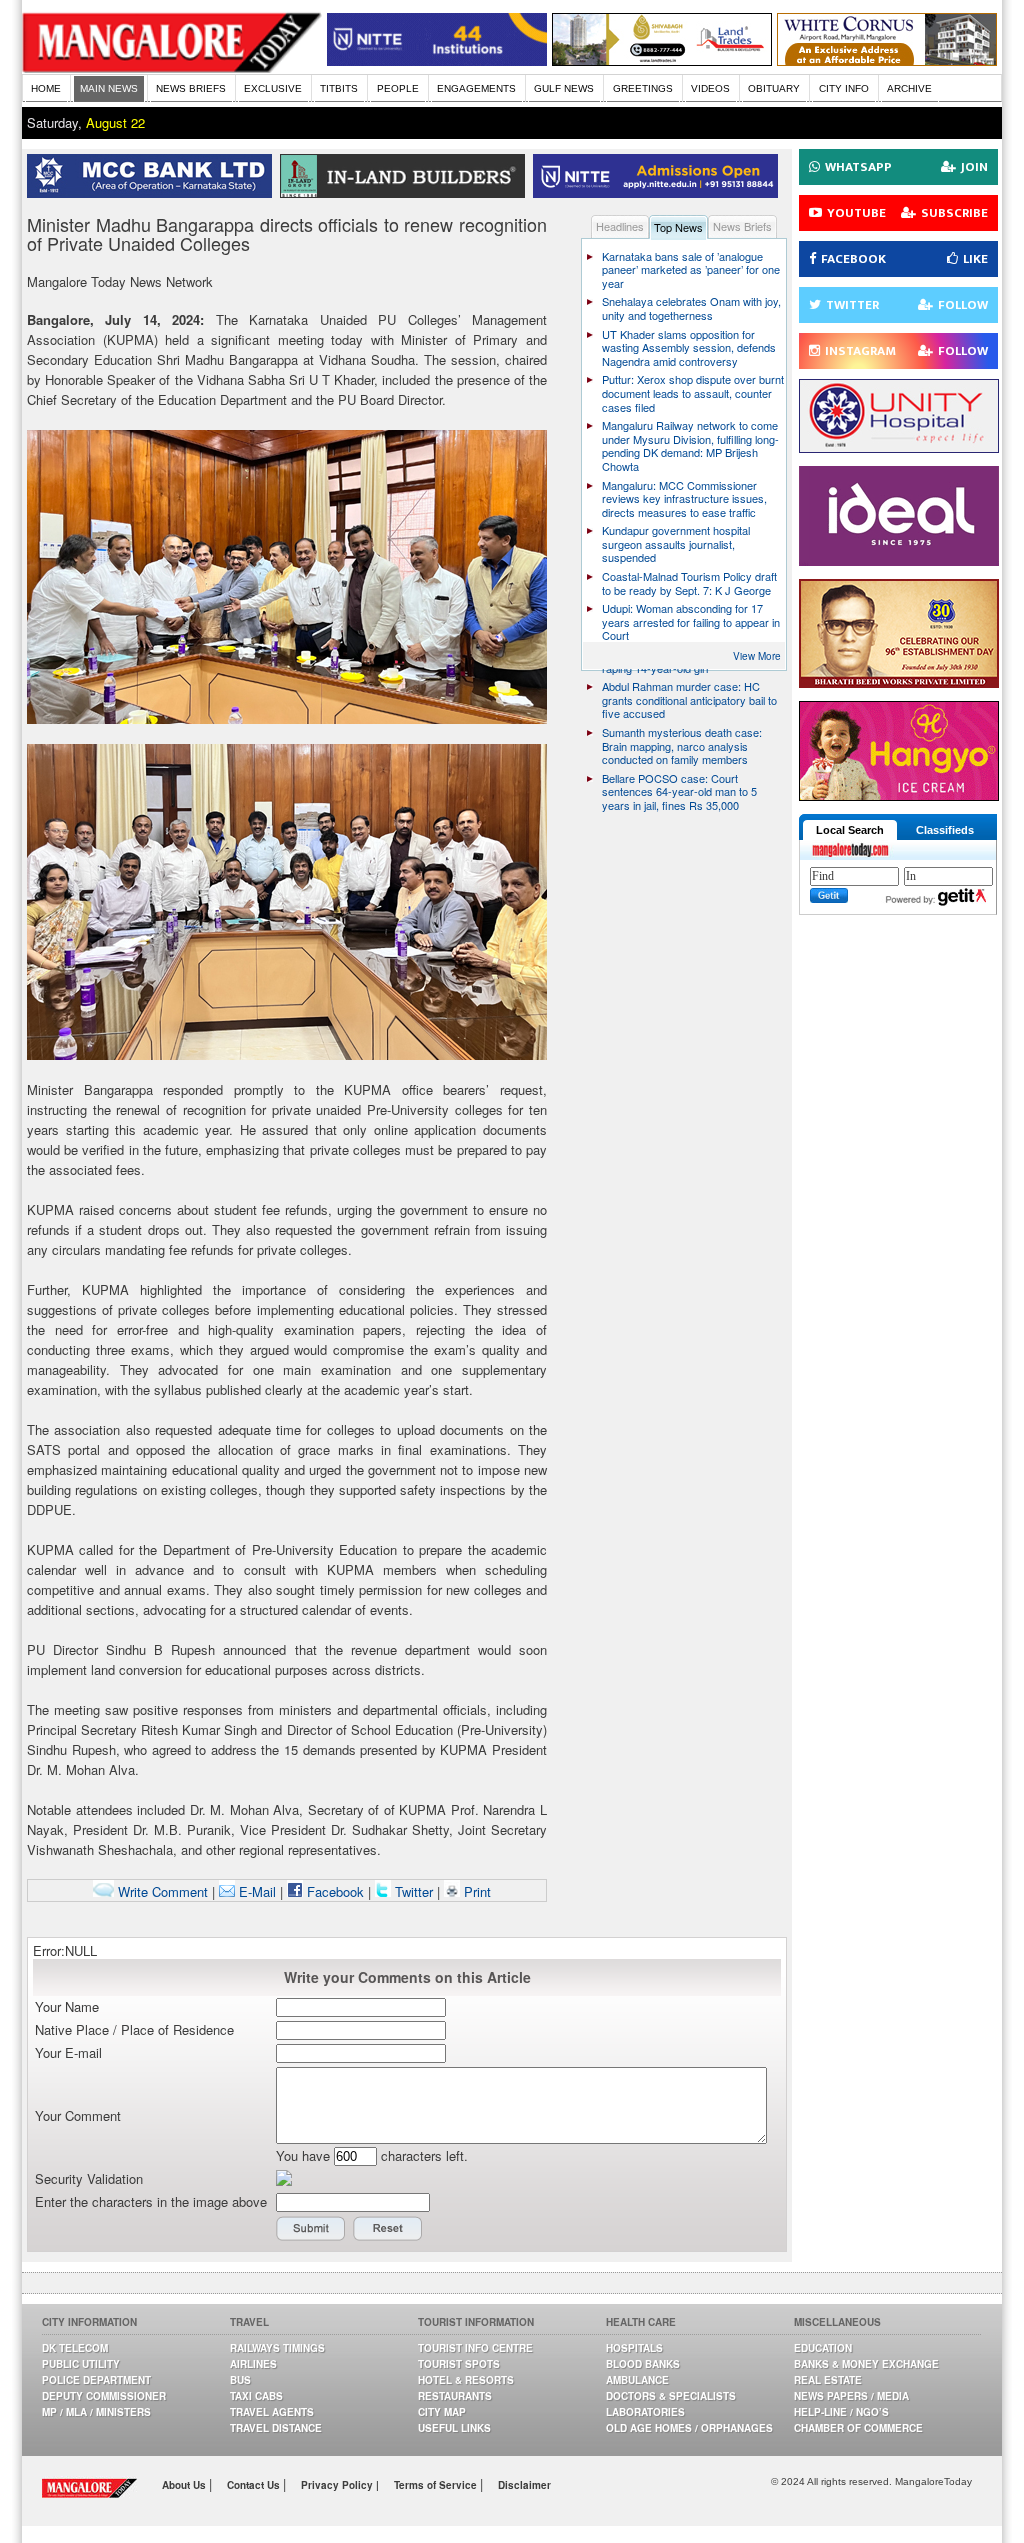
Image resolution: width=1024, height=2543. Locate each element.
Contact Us (255, 2485)
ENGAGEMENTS (476, 88)
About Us (185, 2485)
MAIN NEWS (109, 88)
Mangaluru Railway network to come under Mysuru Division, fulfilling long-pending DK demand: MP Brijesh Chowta (690, 445)
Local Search (850, 830)
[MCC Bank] (153, 192)
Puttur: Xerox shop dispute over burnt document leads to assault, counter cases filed (693, 392)
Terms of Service (437, 2485)
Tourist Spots (459, 2364)
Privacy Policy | (340, 2485)
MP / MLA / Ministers (96, 2412)
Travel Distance (276, 2428)
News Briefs (742, 226)
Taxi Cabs (256, 2396)
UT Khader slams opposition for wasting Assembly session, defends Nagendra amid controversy (689, 347)
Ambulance (637, 2380)
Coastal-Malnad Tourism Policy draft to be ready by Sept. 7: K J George (689, 583)
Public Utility (81, 2364)
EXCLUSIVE (273, 88)
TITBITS (339, 88)
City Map (442, 2412)
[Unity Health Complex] (899, 447)
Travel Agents (272, 2412)
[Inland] (406, 192)
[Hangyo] (899, 795)
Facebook (333, 1891)
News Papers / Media (851, 2396)
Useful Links (454, 2428)
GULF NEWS (564, 88)
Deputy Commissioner (104, 2396)
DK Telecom (75, 2348)
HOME (46, 88)
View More (757, 656)
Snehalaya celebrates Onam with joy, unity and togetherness (691, 308)
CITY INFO (844, 88)
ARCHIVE (909, 88)
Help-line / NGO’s (841, 2412)
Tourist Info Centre (475, 2348)
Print (475, 1891)
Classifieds (945, 830)
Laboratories (645, 2412)
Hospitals (634, 2348)
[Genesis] (887, 60)
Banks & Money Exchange (866, 2364)
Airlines (253, 2364)
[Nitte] (437, 60)
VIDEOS (710, 88)
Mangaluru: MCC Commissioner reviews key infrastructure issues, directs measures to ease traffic (684, 498)
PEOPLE (398, 88)
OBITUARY (774, 88)
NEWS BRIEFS (191, 88)
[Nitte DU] (659, 192)
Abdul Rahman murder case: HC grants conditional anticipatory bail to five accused (689, 699)
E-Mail (255, 1891)
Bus (240, 2380)
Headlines (620, 226)
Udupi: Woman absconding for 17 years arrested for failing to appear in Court (691, 621)
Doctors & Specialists (671, 2396)
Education (823, 2348)
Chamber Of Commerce (858, 2428)
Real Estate (828, 2380)
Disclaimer (524, 2485)
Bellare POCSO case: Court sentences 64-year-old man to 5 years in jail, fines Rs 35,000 (679, 791)
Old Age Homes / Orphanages (689, 2428)
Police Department (96, 2380)
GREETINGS (643, 88)
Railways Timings (277, 2348)
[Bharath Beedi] (899, 682)
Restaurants (455, 2396)
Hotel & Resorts (466, 2380)
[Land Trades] (662, 60)
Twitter (414, 1891)
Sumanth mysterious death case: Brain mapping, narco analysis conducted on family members (682, 745)
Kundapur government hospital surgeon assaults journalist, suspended (676, 543)
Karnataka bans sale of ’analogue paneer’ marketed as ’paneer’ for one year (691, 269)
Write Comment (161, 1891)
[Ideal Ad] (899, 560)
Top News (678, 227)
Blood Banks (643, 2364)
